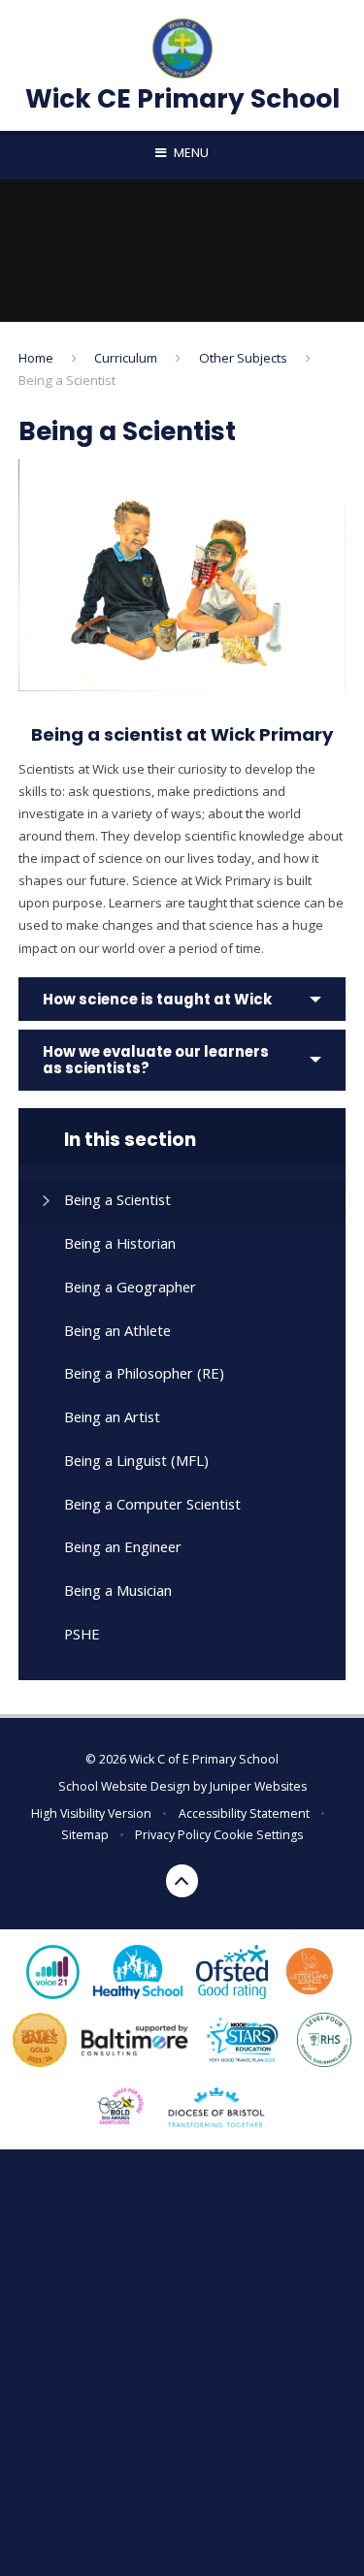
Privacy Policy (173, 1835)
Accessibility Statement (244, 1813)
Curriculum (126, 358)
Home (36, 358)
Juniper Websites (258, 1786)
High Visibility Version (91, 1813)
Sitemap (85, 1835)
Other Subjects (243, 358)
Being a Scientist (67, 380)
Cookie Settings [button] (258, 1835)
